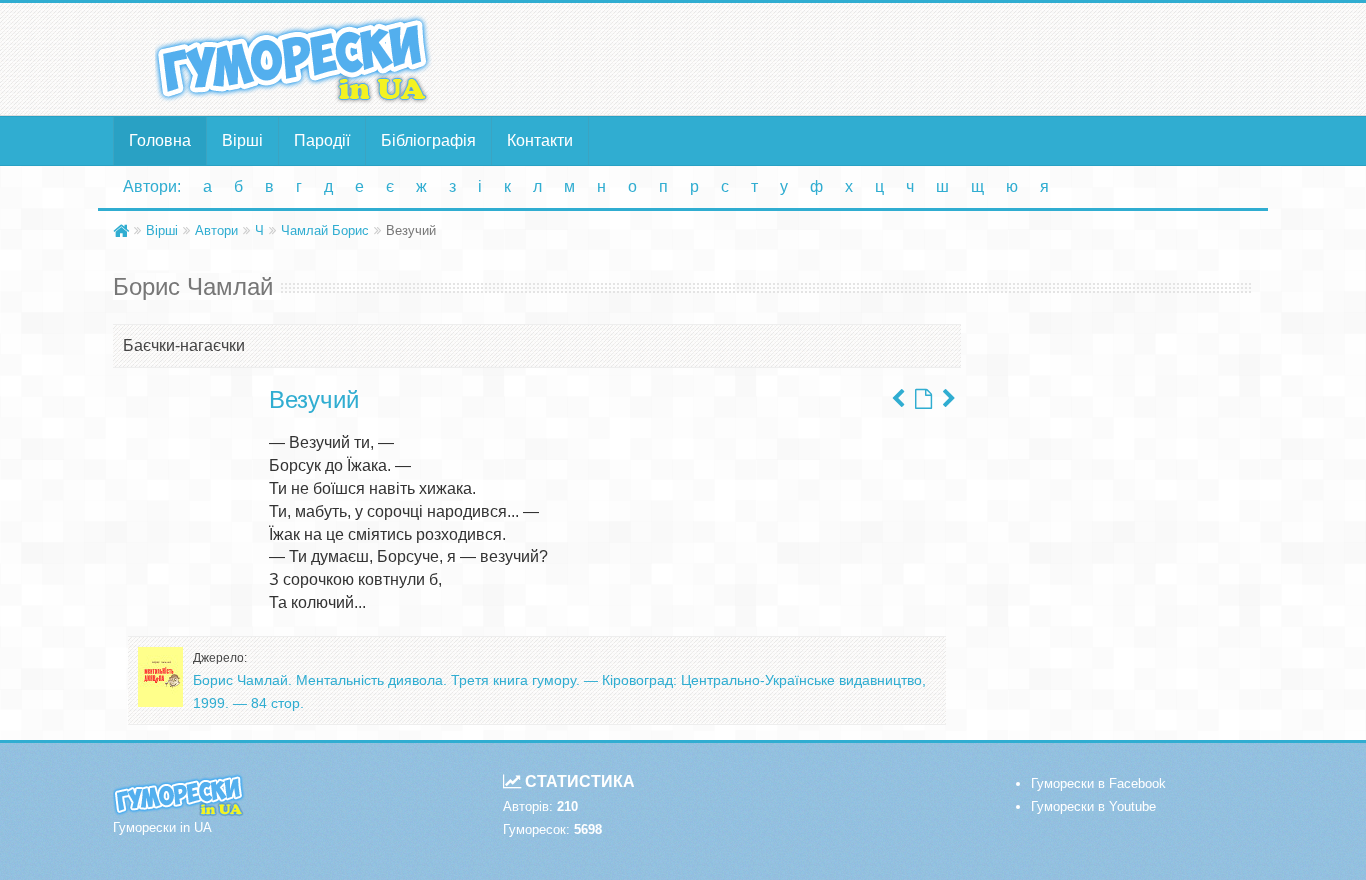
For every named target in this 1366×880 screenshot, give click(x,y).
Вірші (242, 140)
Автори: (152, 186)
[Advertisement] (878, 58)
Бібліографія (428, 140)
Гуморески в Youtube (1093, 806)
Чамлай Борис (325, 230)
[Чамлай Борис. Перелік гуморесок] (923, 399)
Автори (216, 230)
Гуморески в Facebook (1098, 783)
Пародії (322, 140)
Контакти (540, 140)
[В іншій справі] (898, 399)
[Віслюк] (949, 399)
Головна (160, 140)
